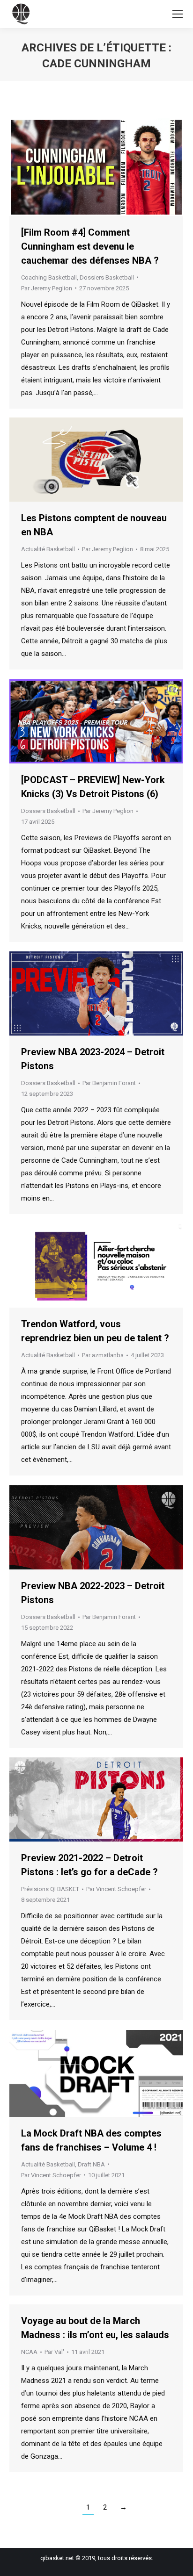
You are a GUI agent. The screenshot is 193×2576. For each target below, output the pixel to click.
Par (47, 288)
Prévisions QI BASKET (50, 1889)
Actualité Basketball (48, 549)
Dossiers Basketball (107, 277)
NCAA (29, 2352)
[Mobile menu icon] (178, 14)
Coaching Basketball (49, 277)
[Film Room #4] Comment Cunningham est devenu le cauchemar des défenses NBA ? (90, 246)
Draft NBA (91, 2164)
